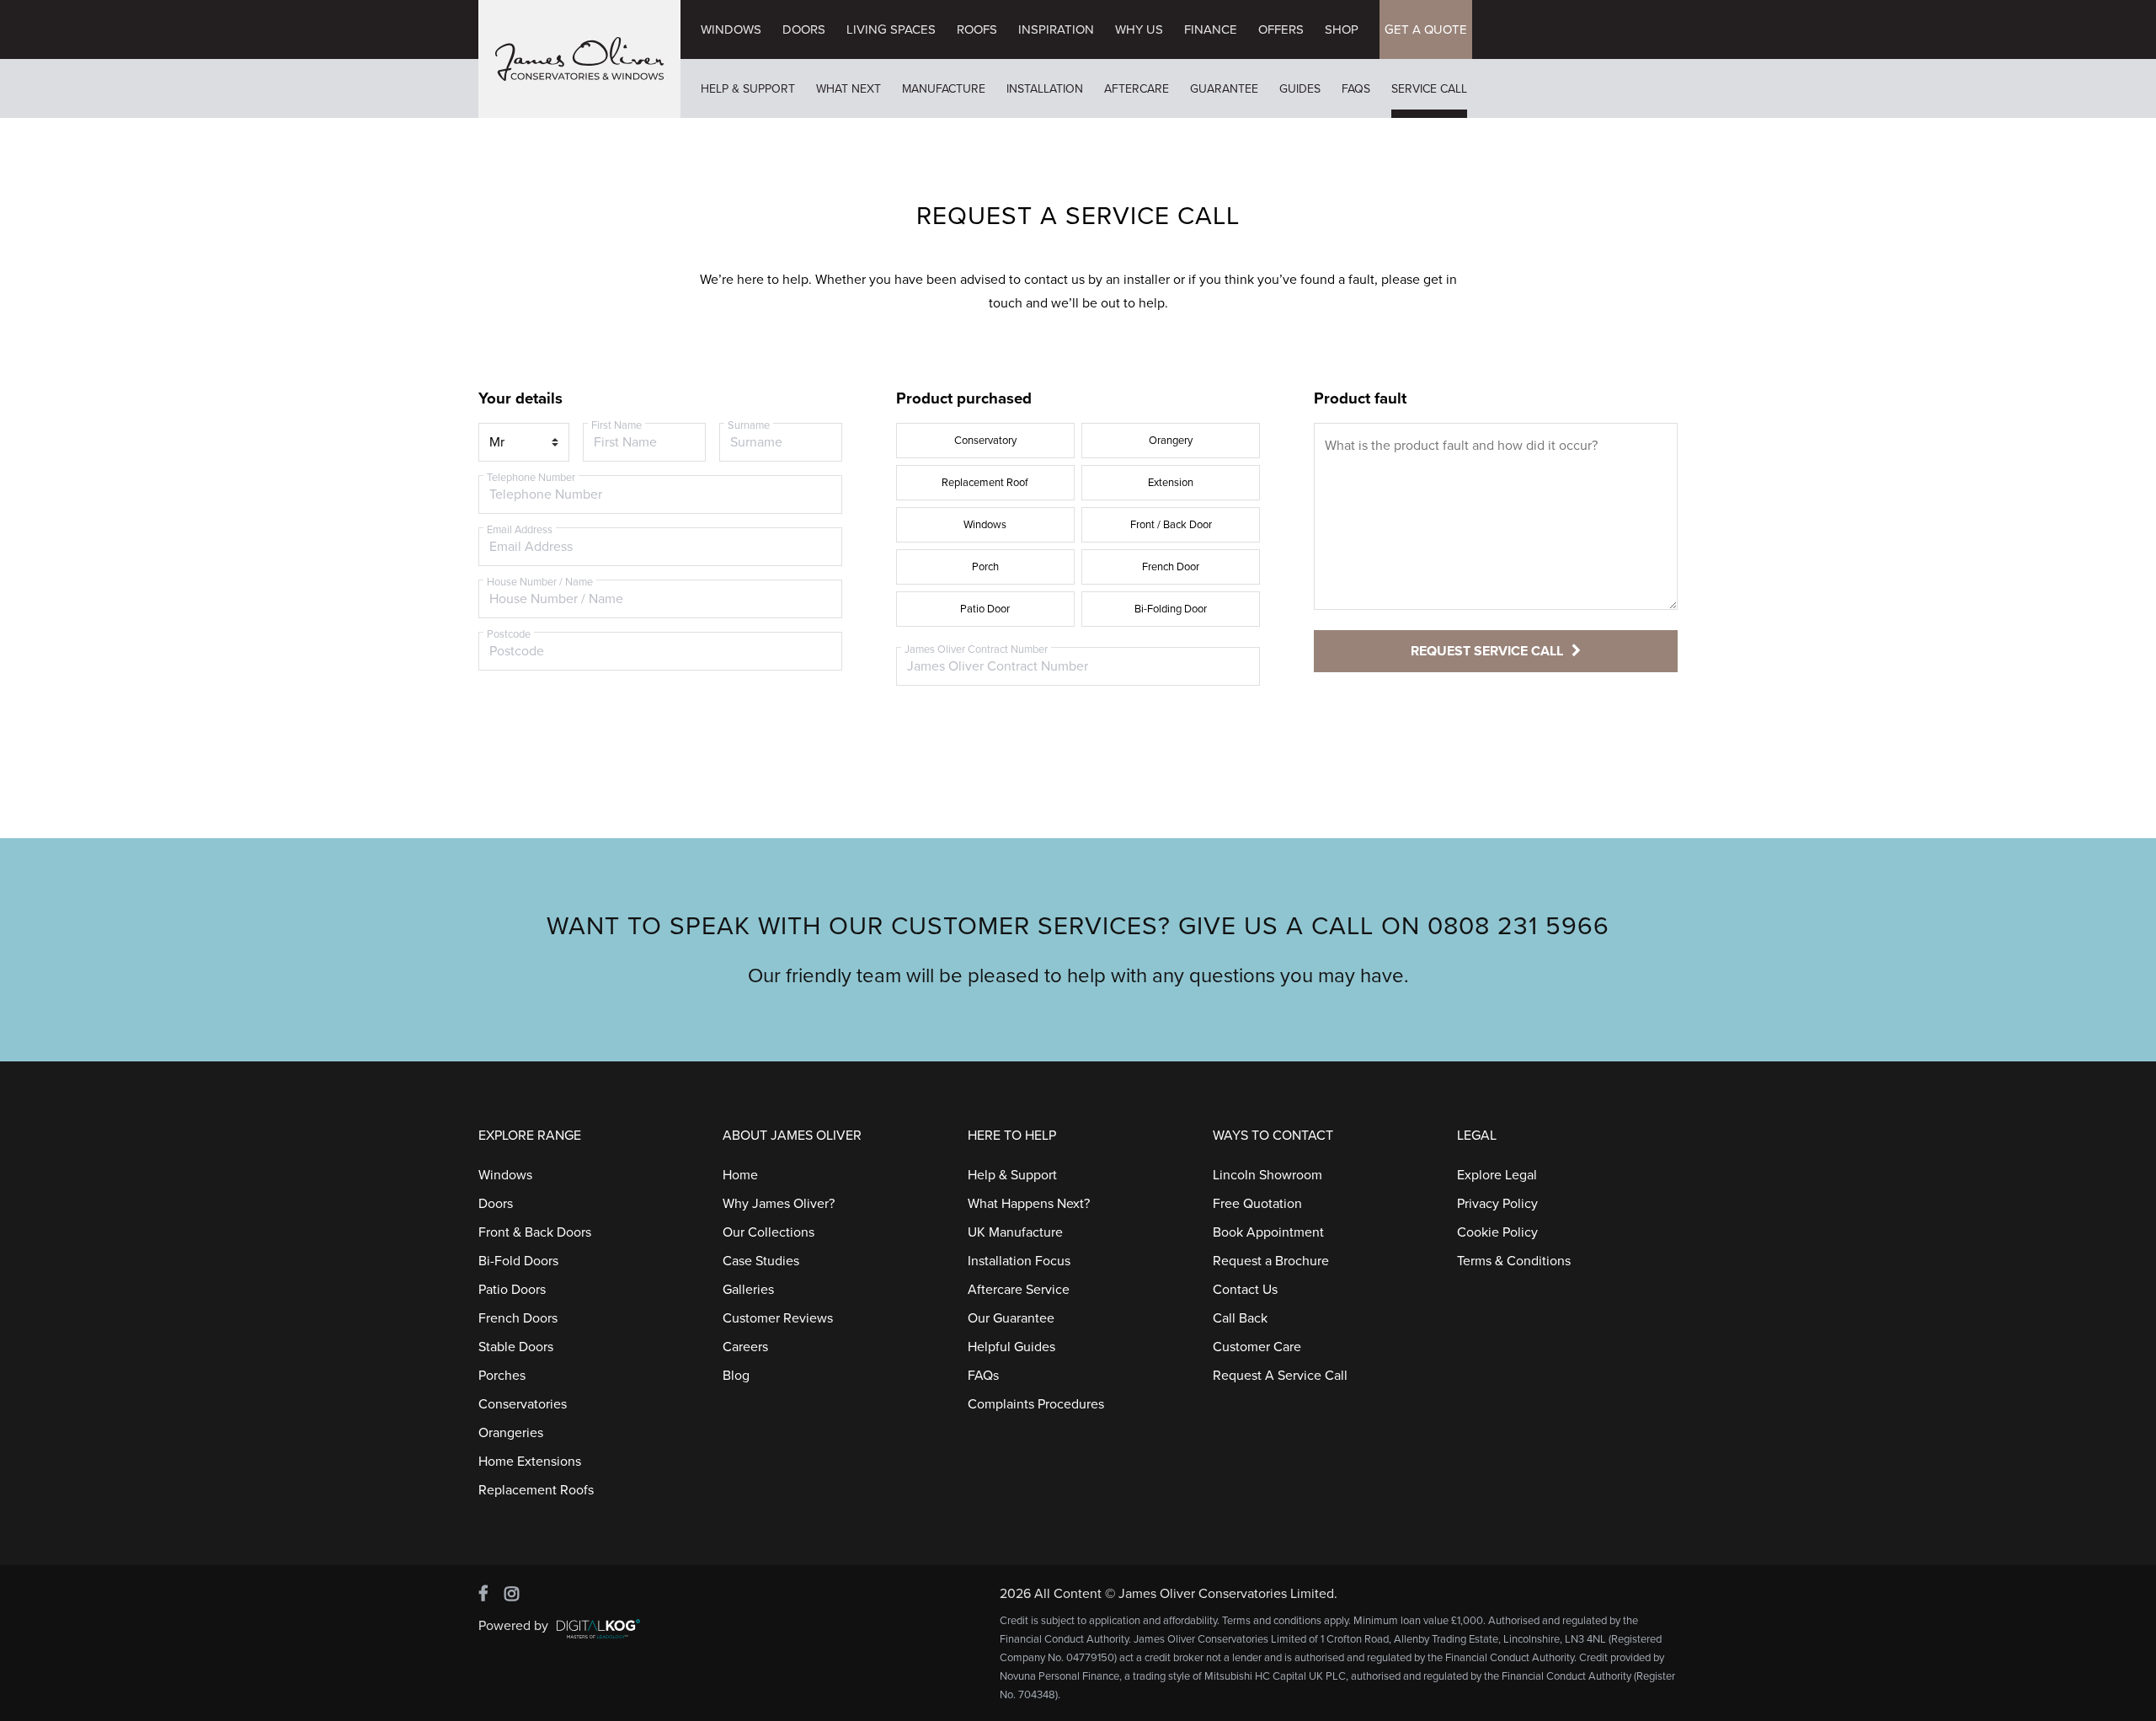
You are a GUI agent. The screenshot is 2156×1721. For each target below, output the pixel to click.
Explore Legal (1497, 1175)
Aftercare (1137, 89)
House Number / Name (540, 582)
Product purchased (964, 398)
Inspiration (1056, 29)
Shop (1342, 29)
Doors (804, 29)
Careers (745, 1347)
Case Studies (761, 1261)
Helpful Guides (1011, 1347)
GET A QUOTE (1426, 29)
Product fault (1360, 398)
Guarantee (1224, 89)
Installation (1045, 89)
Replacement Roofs (536, 1490)
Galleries (748, 1290)
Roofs (977, 29)
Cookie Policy (1497, 1232)
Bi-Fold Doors (518, 1261)
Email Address (520, 530)
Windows (731, 29)
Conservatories (523, 1404)
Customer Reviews (778, 1318)
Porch (985, 567)
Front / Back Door (1171, 525)
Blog (736, 1376)
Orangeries (511, 1433)
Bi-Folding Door (1171, 609)
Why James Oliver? (779, 1204)
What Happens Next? (1029, 1204)
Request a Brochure (1271, 1261)
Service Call (1429, 89)
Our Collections (768, 1232)
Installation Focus (1019, 1261)
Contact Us (1245, 1290)
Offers (1281, 29)
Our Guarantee (1011, 1318)
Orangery (1171, 441)
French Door (1171, 567)
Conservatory (985, 441)
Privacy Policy (1497, 1204)
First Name (616, 425)
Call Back (1240, 1318)
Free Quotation (1257, 1204)
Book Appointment (1268, 1232)
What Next (849, 89)
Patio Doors (512, 1290)
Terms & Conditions (1514, 1261)
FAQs (1356, 89)
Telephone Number (531, 478)
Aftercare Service (1019, 1290)
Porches (502, 1376)
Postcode (509, 634)
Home (740, 1175)
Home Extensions (530, 1462)
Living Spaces (891, 29)
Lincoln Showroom (1267, 1175)
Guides (1300, 89)
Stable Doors (516, 1347)
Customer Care (1257, 1347)
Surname (749, 425)
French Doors (518, 1318)
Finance (1211, 29)
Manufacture (944, 89)
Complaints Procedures (1036, 1404)
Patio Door (985, 609)
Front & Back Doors (535, 1232)
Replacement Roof (985, 483)
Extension (1171, 483)
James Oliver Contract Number (976, 649)
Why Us (1139, 29)
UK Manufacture (1015, 1232)
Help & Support (748, 89)
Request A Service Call (1280, 1376)
